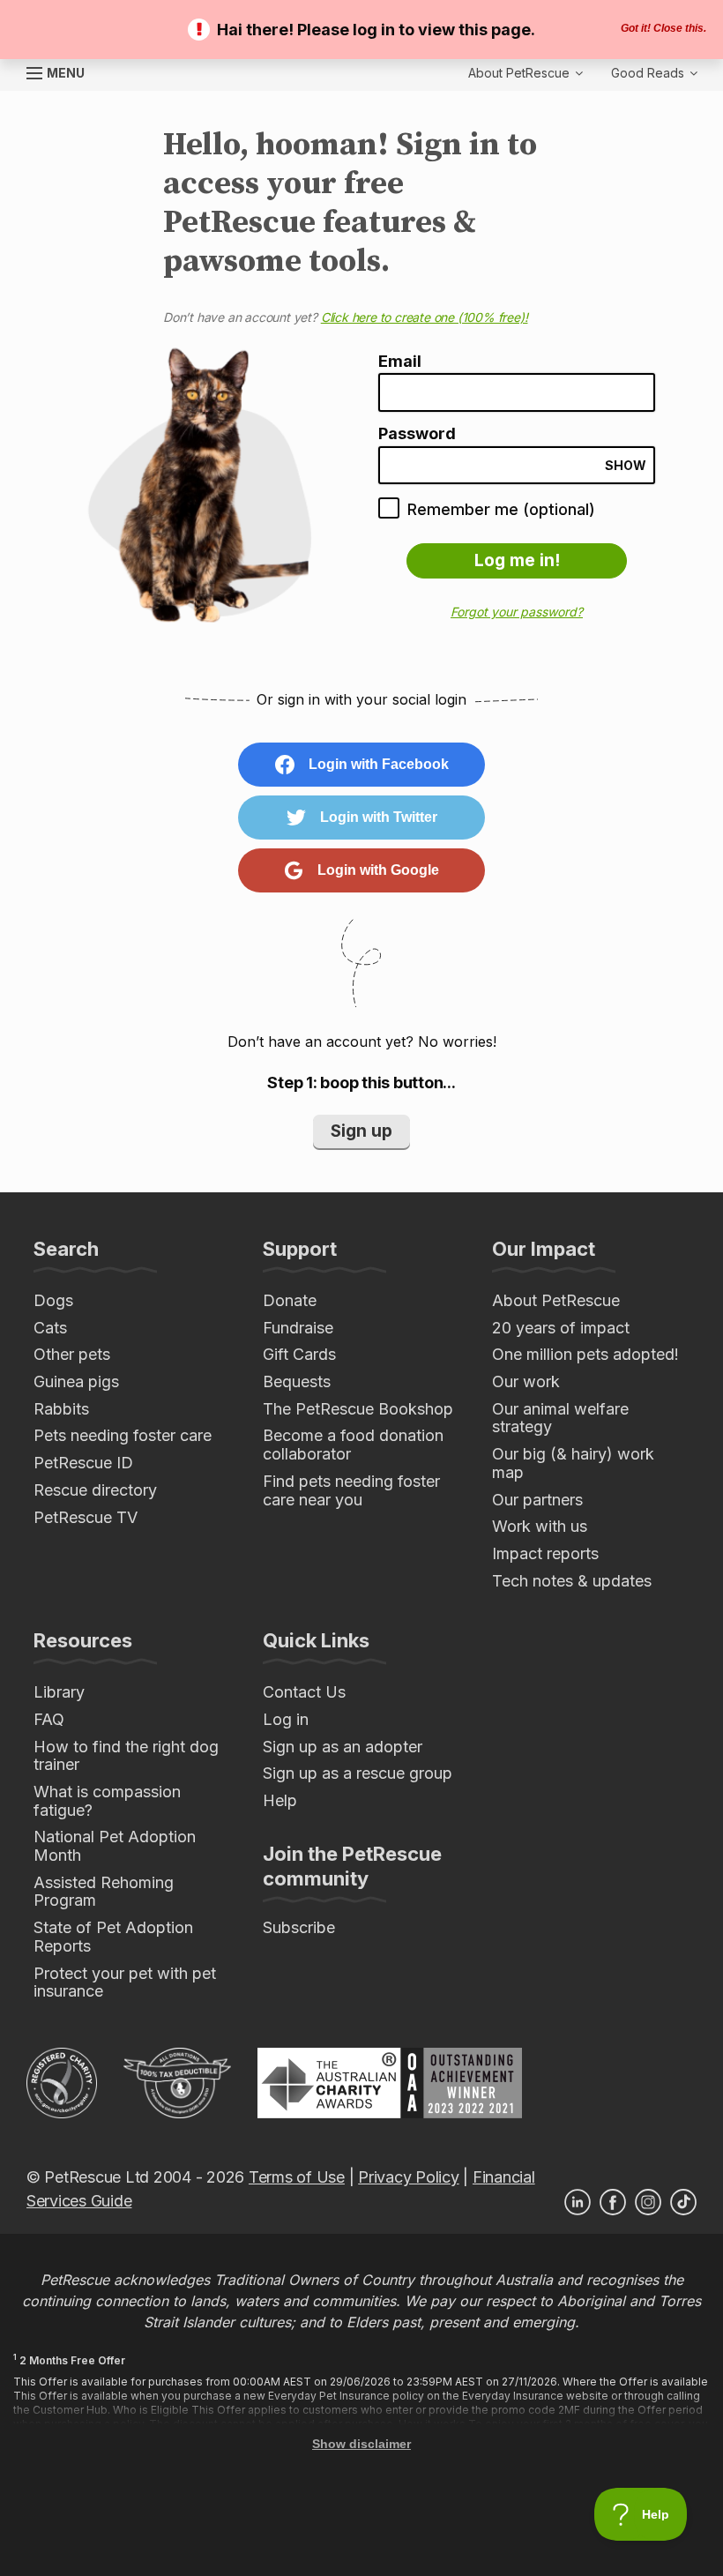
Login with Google (378, 870)
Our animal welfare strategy (560, 1418)
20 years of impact (561, 1328)
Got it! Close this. (663, 28)
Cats (50, 1328)
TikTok (683, 2202)
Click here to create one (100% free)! (425, 317)
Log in (286, 1719)
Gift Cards (299, 1354)
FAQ (49, 1719)
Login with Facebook (379, 764)
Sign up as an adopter (343, 1747)
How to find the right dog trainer (126, 1756)
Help (280, 1800)
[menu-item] (654, 73)
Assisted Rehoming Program (104, 1892)
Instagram (648, 2202)
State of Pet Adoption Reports (113, 1937)
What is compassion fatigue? (107, 1801)
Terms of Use (297, 2177)
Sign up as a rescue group (358, 1773)
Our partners (537, 1500)
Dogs (53, 1300)
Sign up (361, 1131)
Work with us (540, 1526)
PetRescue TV (86, 1517)
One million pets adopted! (585, 1354)
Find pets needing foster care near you (351, 1490)
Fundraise (298, 1328)
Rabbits (61, 1409)
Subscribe (299, 1927)
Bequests (297, 1381)
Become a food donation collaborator (353, 1445)
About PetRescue (556, 1300)
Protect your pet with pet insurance (125, 1982)
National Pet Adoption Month (115, 1846)
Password (417, 434)
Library (59, 1692)
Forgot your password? (517, 612)
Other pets (72, 1354)
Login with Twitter (379, 817)
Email (400, 362)
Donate (290, 1300)
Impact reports (545, 1553)
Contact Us (304, 1692)
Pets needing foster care (123, 1435)
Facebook (613, 2202)
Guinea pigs (76, 1381)
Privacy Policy (408, 2177)
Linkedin (578, 2202)
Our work (526, 1381)
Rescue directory (95, 1490)
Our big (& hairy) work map (573, 1463)
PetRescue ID (83, 1463)
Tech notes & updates (572, 1581)
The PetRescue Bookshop (358, 1409)
